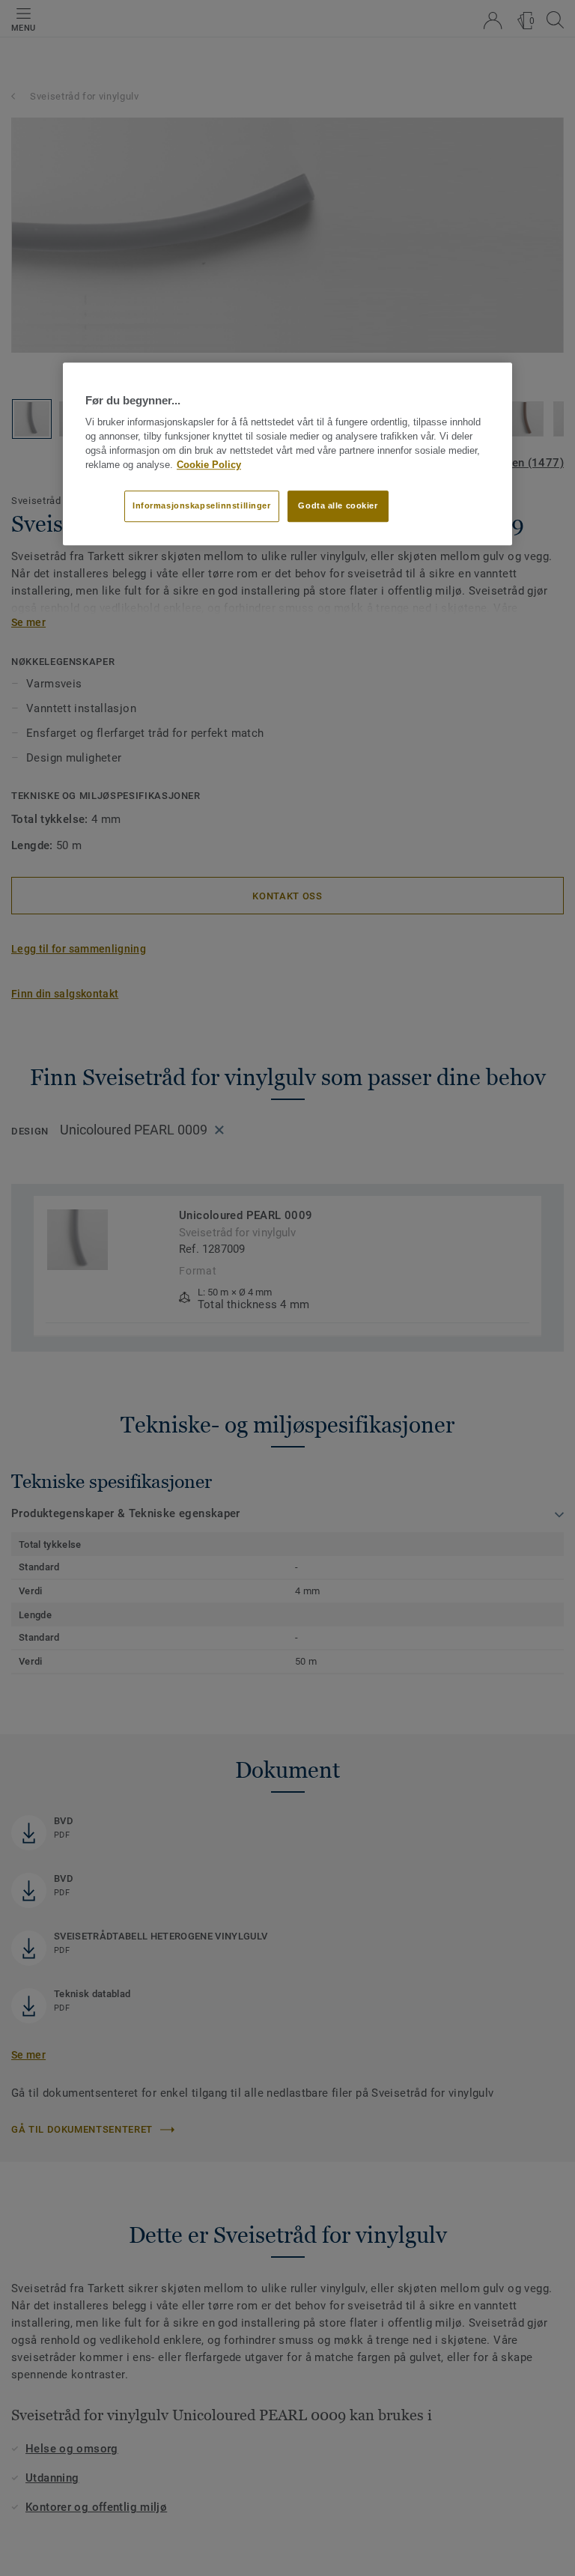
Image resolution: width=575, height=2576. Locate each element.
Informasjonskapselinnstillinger (202, 506)
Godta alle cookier (338, 506)
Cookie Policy (209, 465)
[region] (287, 454)
